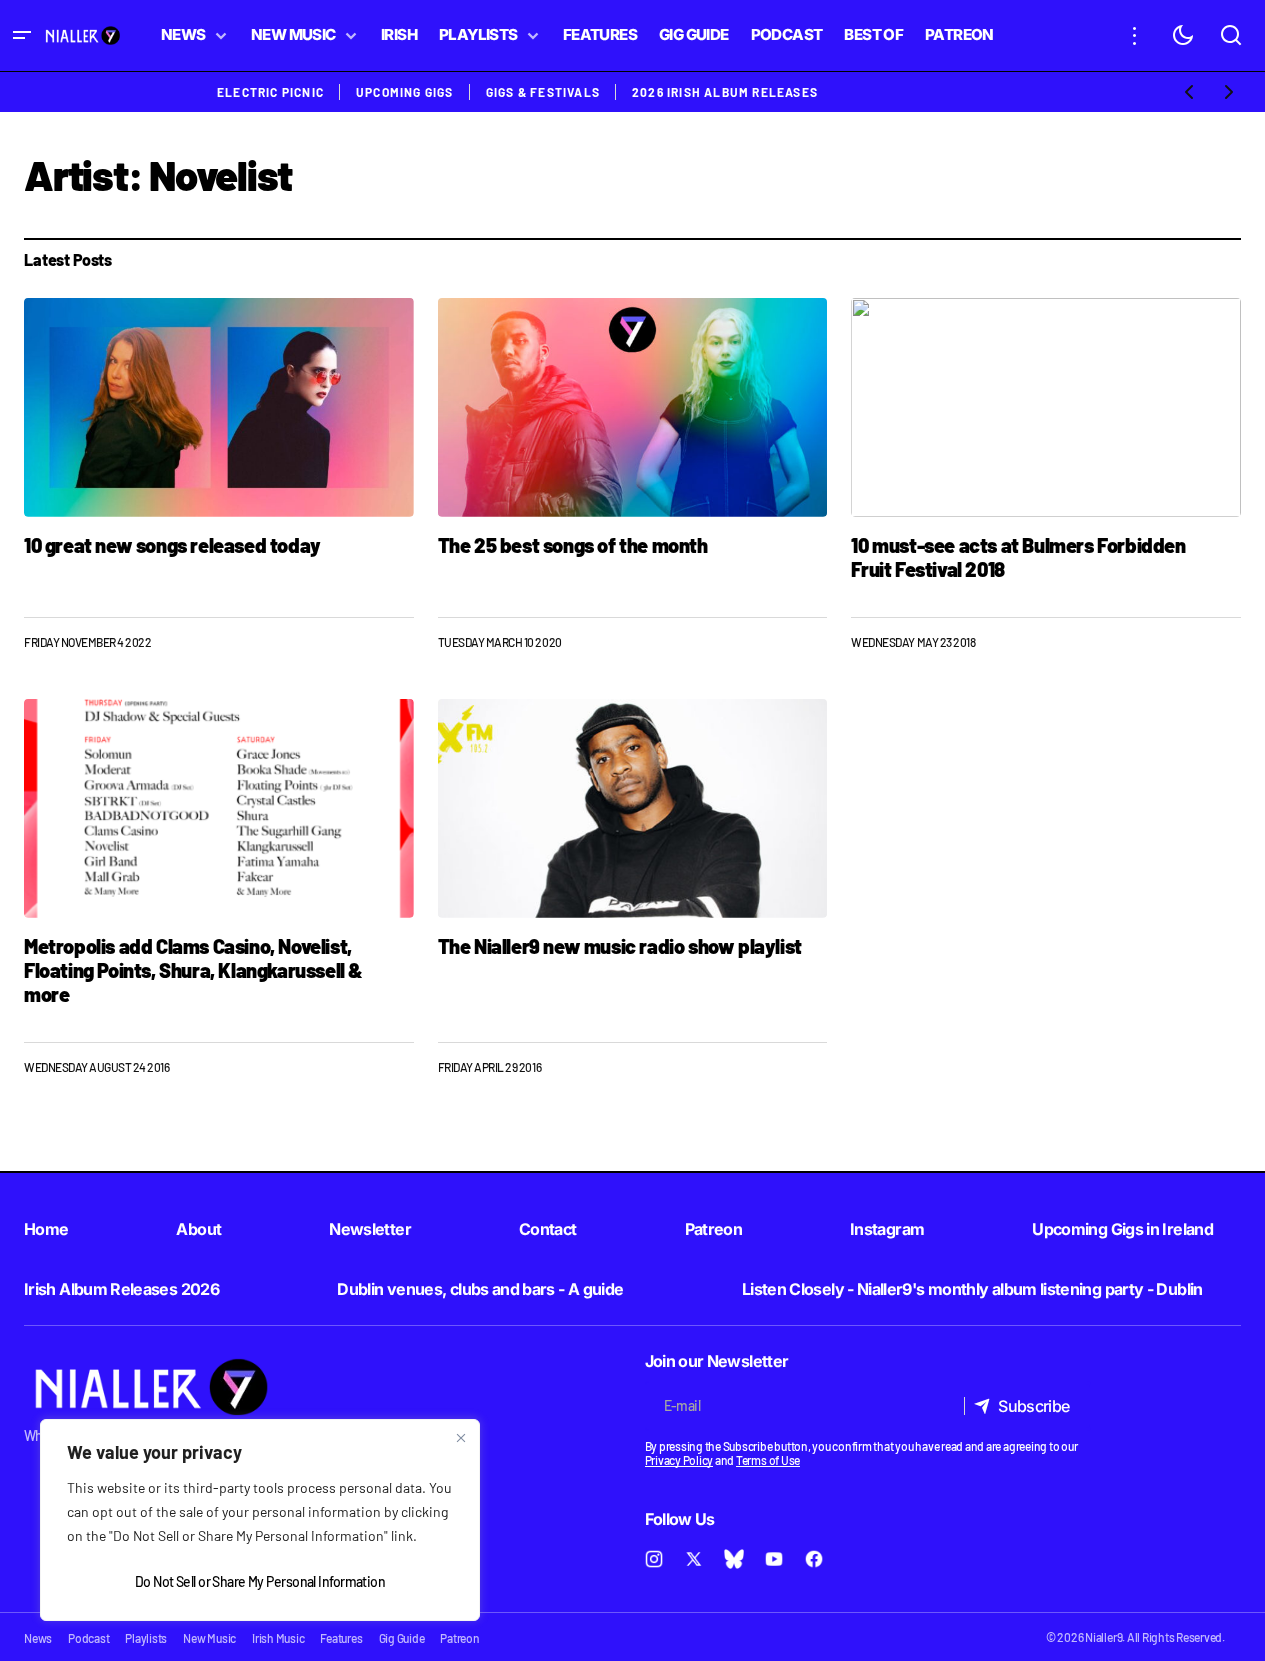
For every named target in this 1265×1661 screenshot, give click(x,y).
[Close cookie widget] (461, 1438)
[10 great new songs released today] (219, 407)
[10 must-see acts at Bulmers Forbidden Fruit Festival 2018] (1046, 407)
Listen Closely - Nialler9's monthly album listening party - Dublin (972, 1289)
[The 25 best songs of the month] (633, 407)
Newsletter (370, 1229)
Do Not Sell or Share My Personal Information (260, 1581)
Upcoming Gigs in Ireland (1122, 1229)
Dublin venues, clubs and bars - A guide (480, 1289)
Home (46, 1229)
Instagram (887, 1229)
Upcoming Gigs (405, 92)
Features (341, 1638)
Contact (548, 1229)
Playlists (146, 1638)
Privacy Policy (679, 1460)
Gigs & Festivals (543, 92)
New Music (209, 1638)
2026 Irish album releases (725, 92)
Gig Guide (402, 1638)
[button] (22, 35)
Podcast (88, 1638)
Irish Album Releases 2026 (121, 1289)
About (198, 1229)
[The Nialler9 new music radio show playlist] (633, 808)
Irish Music (278, 1638)
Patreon (714, 1229)
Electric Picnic (270, 92)
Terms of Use (768, 1460)
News (38, 1638)
